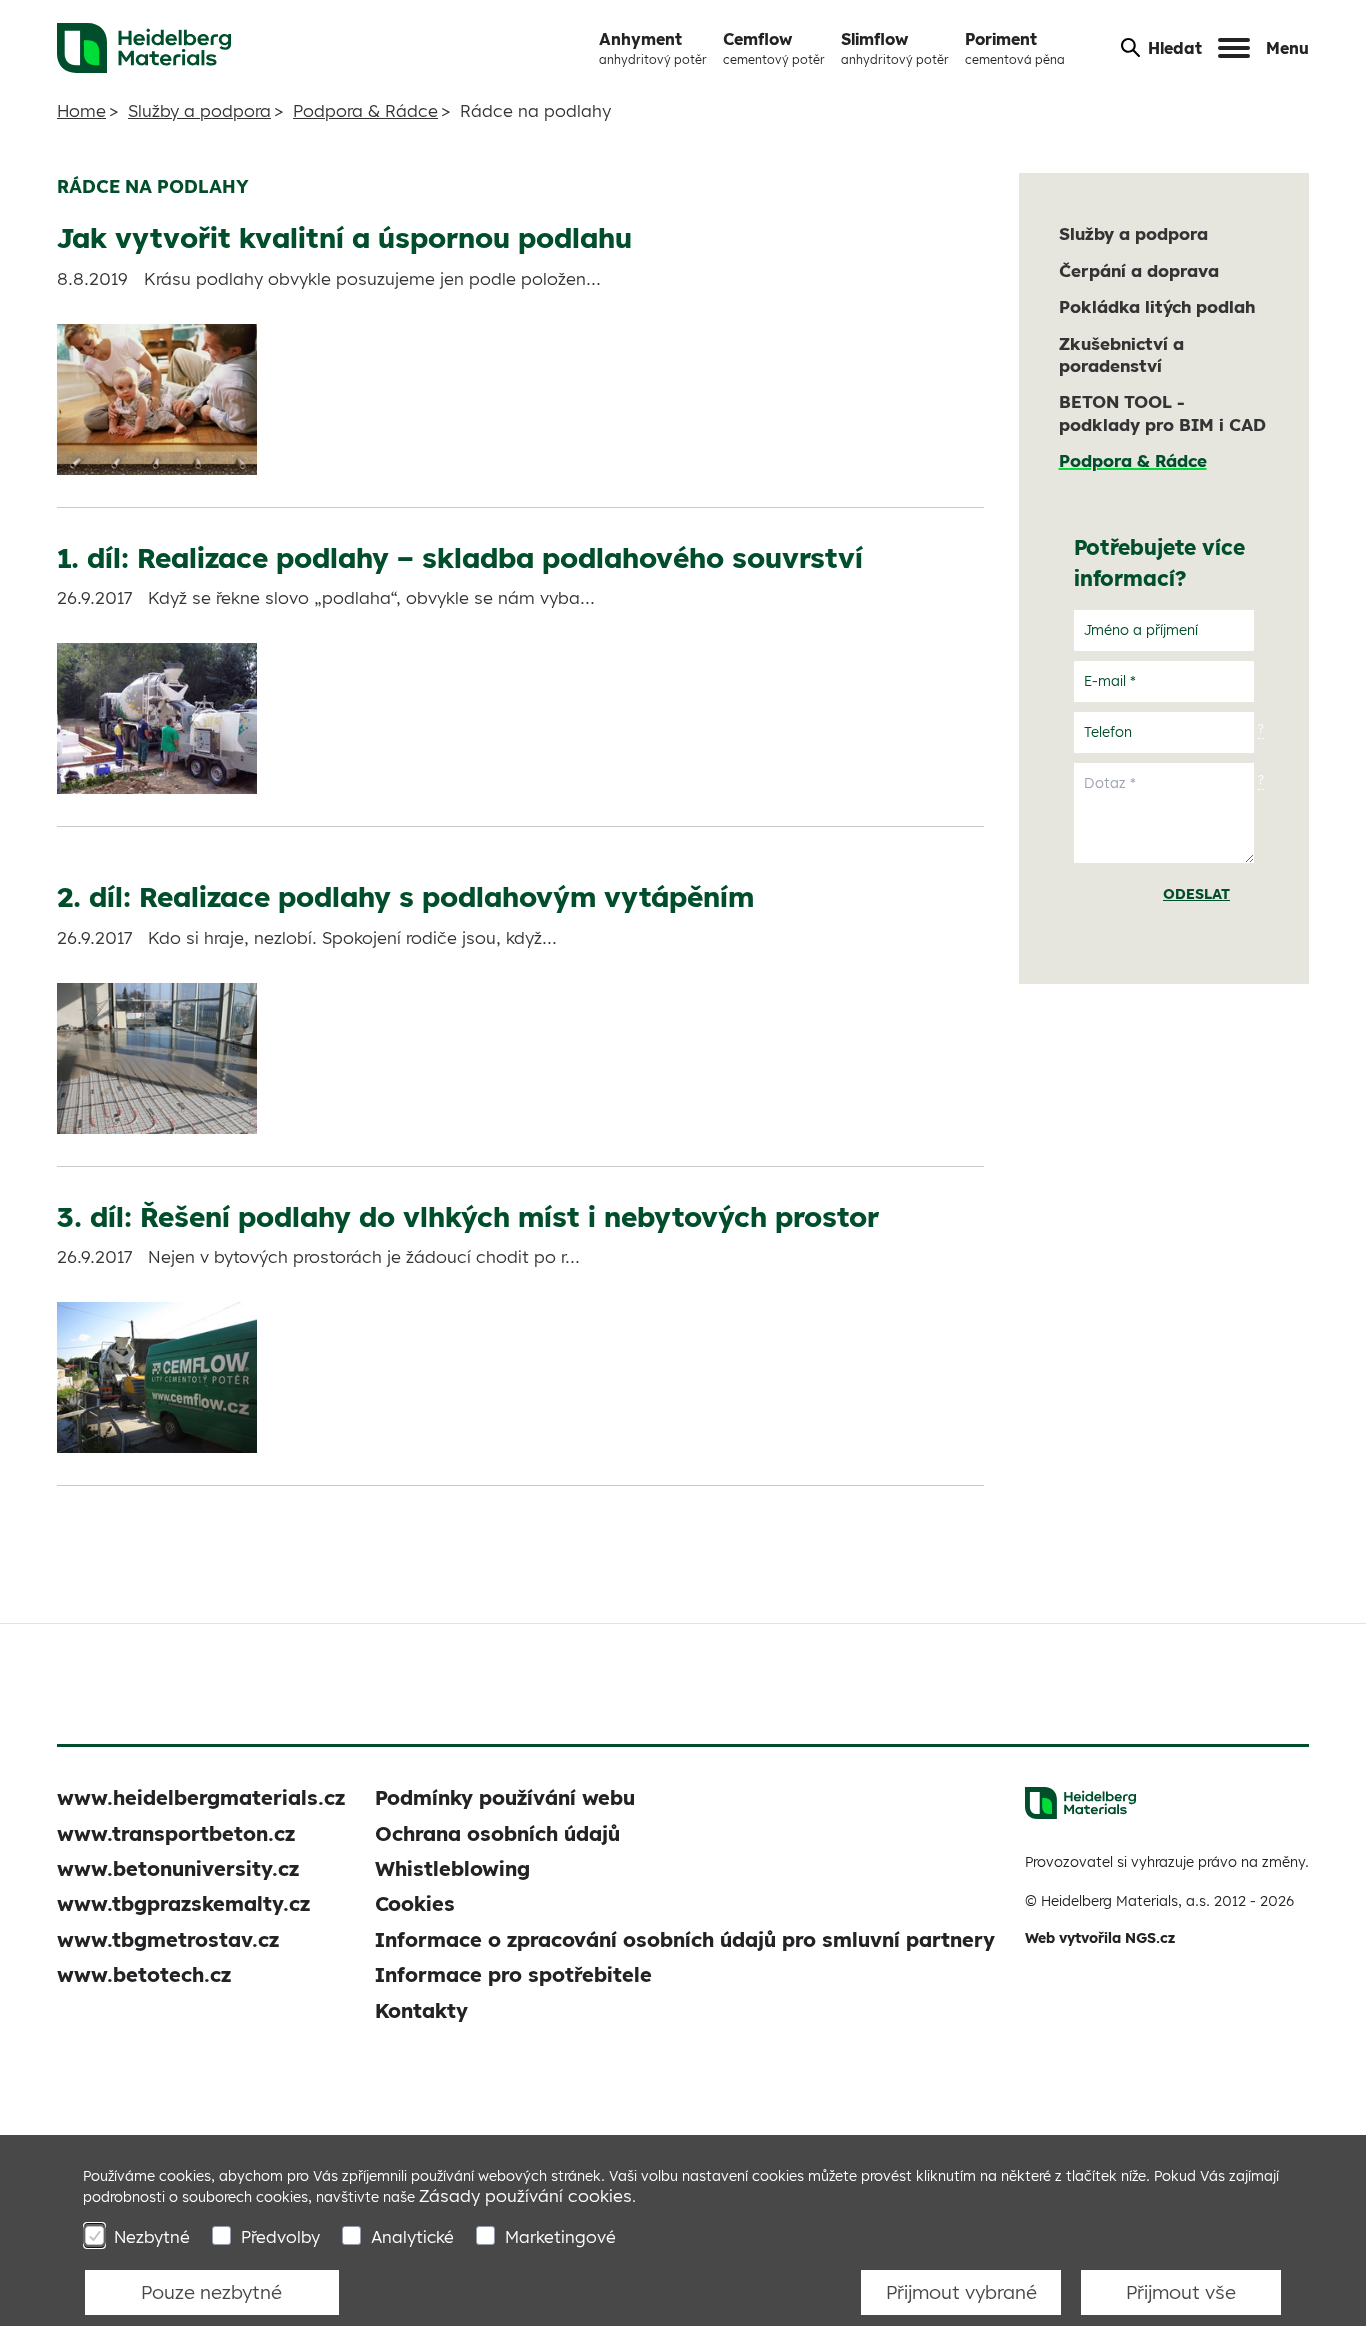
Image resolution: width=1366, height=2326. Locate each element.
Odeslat (1196, 894)
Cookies (415, 1903)
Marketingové (560, 2236)
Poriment (1015, 48)
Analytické (412, 2236)
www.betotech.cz (144, 1974)
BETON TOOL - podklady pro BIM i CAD (1162, 412)
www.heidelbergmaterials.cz (201, 1797)
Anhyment (653, 48)
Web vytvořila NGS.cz (1100, 1938)
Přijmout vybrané (961, 2292)
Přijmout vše (1181, 2292)
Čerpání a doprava (1139, 270)
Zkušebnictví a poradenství (1121, 354)
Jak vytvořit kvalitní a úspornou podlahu (344, 237)
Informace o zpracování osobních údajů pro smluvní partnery (685, 1939)
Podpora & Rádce (365, 110)
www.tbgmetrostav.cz (168, 1939)
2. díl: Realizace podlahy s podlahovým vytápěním (405, 896)
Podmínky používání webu (505, 1797)
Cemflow (774, 48)
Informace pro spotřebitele (513, 1974)
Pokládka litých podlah (1157, 306)
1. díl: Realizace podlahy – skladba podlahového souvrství (460, 557)
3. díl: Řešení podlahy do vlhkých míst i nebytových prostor (468, 1216)
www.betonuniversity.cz (178, 1868)
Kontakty (421, 2010)
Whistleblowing (452, 1868)
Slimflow (895, 48)
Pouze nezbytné (211, 2292)
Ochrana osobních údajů (497, 1833)
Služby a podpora (199, 110)
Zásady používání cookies (525, 2195)
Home (81, 110)
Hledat (1175, 48)
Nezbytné (152, 2236)
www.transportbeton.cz (176, 1833)
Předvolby (280, 2236)
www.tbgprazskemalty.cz (183, 1903)
